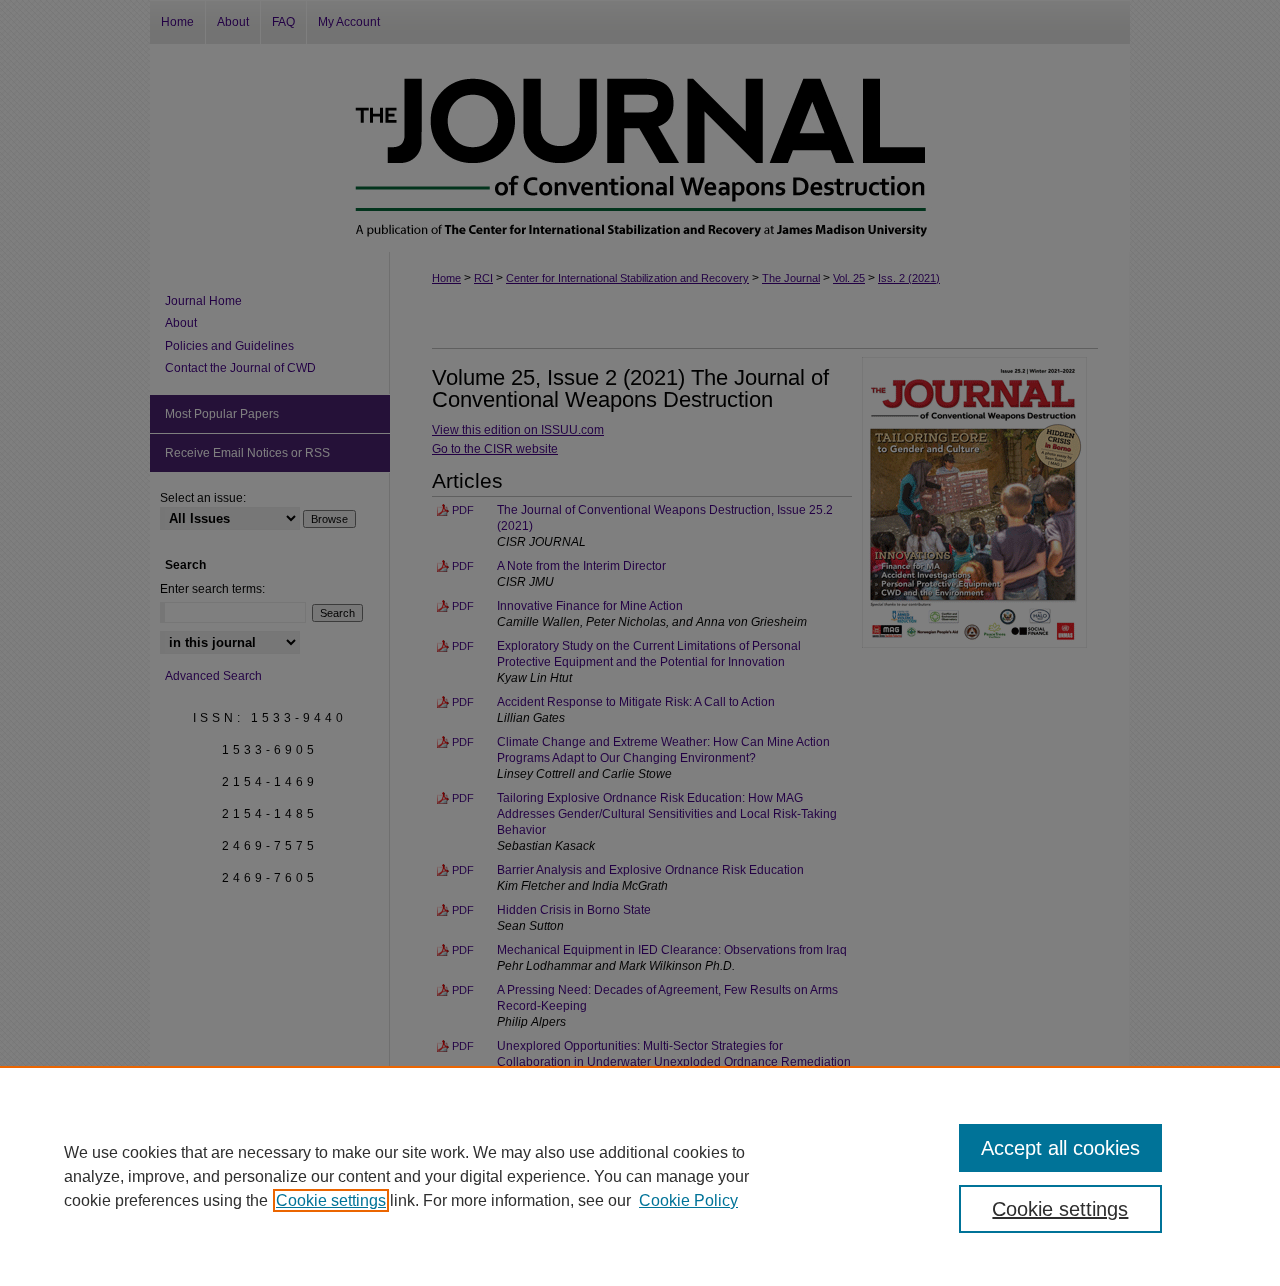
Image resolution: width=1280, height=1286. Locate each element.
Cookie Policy (688, 1200)
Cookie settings (331, 1200)
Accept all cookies (1060, 1148)
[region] (640, 1176)
